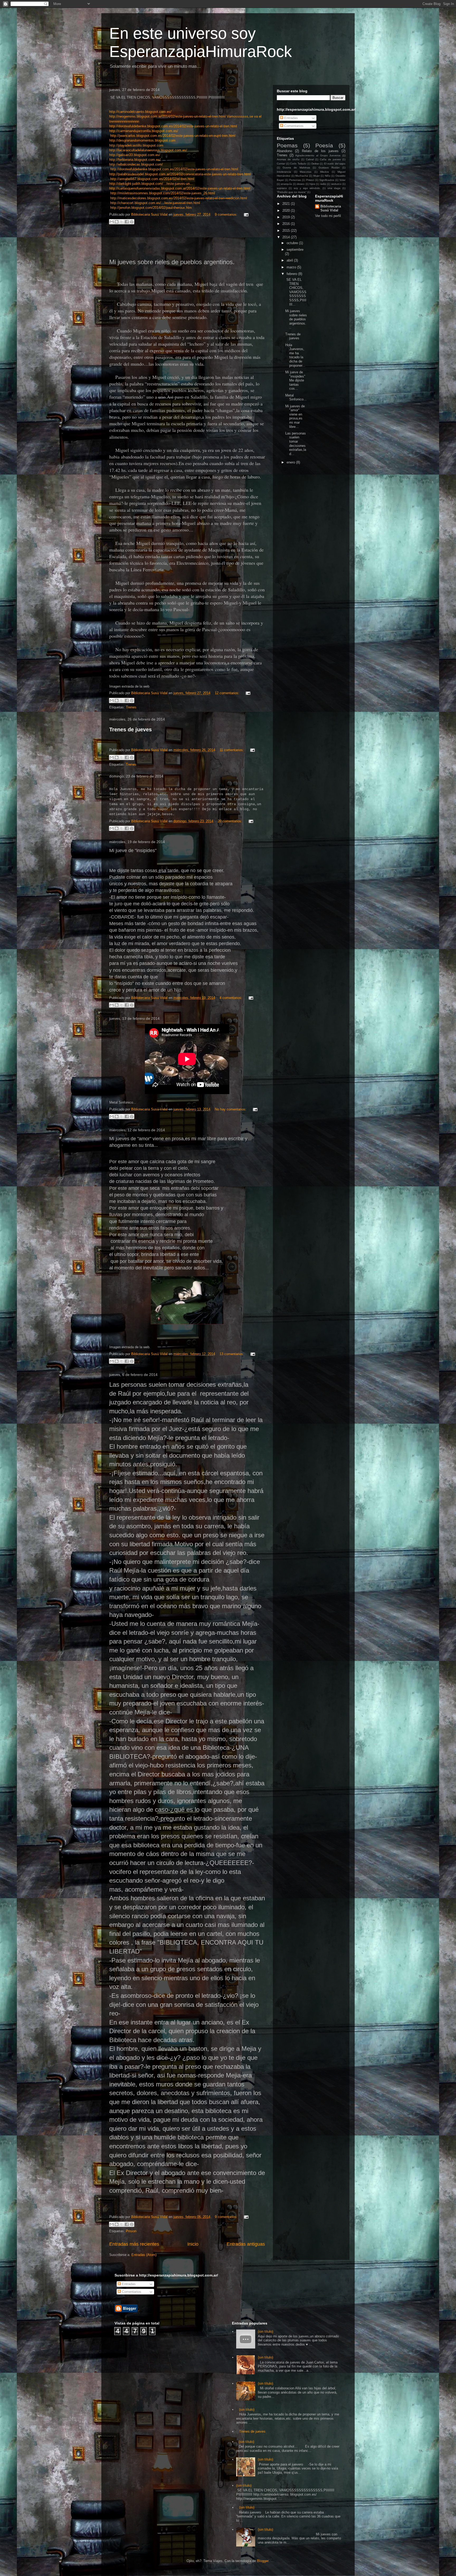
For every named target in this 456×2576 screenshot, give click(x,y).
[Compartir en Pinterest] (132, 222)
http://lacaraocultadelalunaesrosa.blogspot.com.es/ (148, 150)
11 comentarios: (232, 750)
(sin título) (265, 2331)
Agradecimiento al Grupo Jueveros (318, 155)
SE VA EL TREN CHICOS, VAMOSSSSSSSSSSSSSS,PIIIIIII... (296, 292)
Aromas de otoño (288, 159)
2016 (287, 224)
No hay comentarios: (231, 1109)
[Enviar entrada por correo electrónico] (245, 214)
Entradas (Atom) (144, 2255)
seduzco (336, 184)
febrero (292, 274)
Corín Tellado (298, 164)
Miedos (324, 172)
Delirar (315, 164)
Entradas (291, 118)
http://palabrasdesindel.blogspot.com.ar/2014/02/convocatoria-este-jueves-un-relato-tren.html (180, 174)
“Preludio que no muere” (292, 192)
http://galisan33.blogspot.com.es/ (135, 155)
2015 (287, 231)
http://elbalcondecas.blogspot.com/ (136, 164)
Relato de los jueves (320, 151)
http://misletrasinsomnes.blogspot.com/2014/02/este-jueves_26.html (163, 193)
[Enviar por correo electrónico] (112, 222)
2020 (287, 211)
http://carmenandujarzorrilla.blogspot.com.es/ (144, 131)
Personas (295, 180)
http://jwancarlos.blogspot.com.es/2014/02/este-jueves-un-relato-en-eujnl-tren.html (173, 136)
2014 (287, 237)
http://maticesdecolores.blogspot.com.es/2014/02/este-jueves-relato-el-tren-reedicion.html (179, 198)
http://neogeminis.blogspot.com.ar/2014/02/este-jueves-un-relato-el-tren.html (167, 116)
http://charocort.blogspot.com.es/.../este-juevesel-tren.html (155, 203)
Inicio (193, 2244)
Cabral (310, 159)
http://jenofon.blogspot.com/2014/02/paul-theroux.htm (151, 208)
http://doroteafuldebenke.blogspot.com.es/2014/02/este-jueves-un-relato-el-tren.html (173, 126)
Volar (342, 180)
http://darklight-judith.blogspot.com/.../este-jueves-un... (151, 184)
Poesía (324, 145)
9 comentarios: (227, 214)
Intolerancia (284, 172)
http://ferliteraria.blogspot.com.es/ (135, 160)
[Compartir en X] (122, 222)
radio (323, 184)
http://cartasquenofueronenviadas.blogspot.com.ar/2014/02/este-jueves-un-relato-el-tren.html (180, 188)
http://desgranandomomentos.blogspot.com (142, 140)
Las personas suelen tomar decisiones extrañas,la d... (296, 444)
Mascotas (306, 172)
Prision (131, 2231)
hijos (312, 184)
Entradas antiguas (246, 2244)
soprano (282, 188)
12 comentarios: (228, 693)
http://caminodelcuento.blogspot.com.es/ (140, 112)
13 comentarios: (232, 1354)
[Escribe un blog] (117, 222)
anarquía (286, 184)
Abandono (284, 151)
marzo (292, 267)
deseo (301, 184)
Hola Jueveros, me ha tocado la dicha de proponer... (295, 355)
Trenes (131, 707)
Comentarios (293, 126)
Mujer (317, 176)
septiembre (295, 250)
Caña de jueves (330, 159)
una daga (334, 188)
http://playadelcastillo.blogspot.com (136, 145)
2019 (287, 217)
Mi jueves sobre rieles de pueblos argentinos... (296, 319)
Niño (328, 176)
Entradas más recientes (134, 2244)
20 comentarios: (231, 821)
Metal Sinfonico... (296, 397)
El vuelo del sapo (335, 164)
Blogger (263, 2561)
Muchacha (302, 176)
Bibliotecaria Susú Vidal (331, 208)
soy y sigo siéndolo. (307, 188)
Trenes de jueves (130, 729)
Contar (281, 164)
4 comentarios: (231, 998)
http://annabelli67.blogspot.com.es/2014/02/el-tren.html (152, 179)
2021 (287, 204)
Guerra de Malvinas (296, 168)
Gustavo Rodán (329, 168)
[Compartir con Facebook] (127, 222)
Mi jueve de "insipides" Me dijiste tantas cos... (295, 380)
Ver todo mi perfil (328, 216)
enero (291, 462)
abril (290, 260)
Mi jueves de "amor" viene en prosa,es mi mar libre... (295, 416)
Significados (327, 180)
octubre (293, 243)
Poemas (287, 145)
